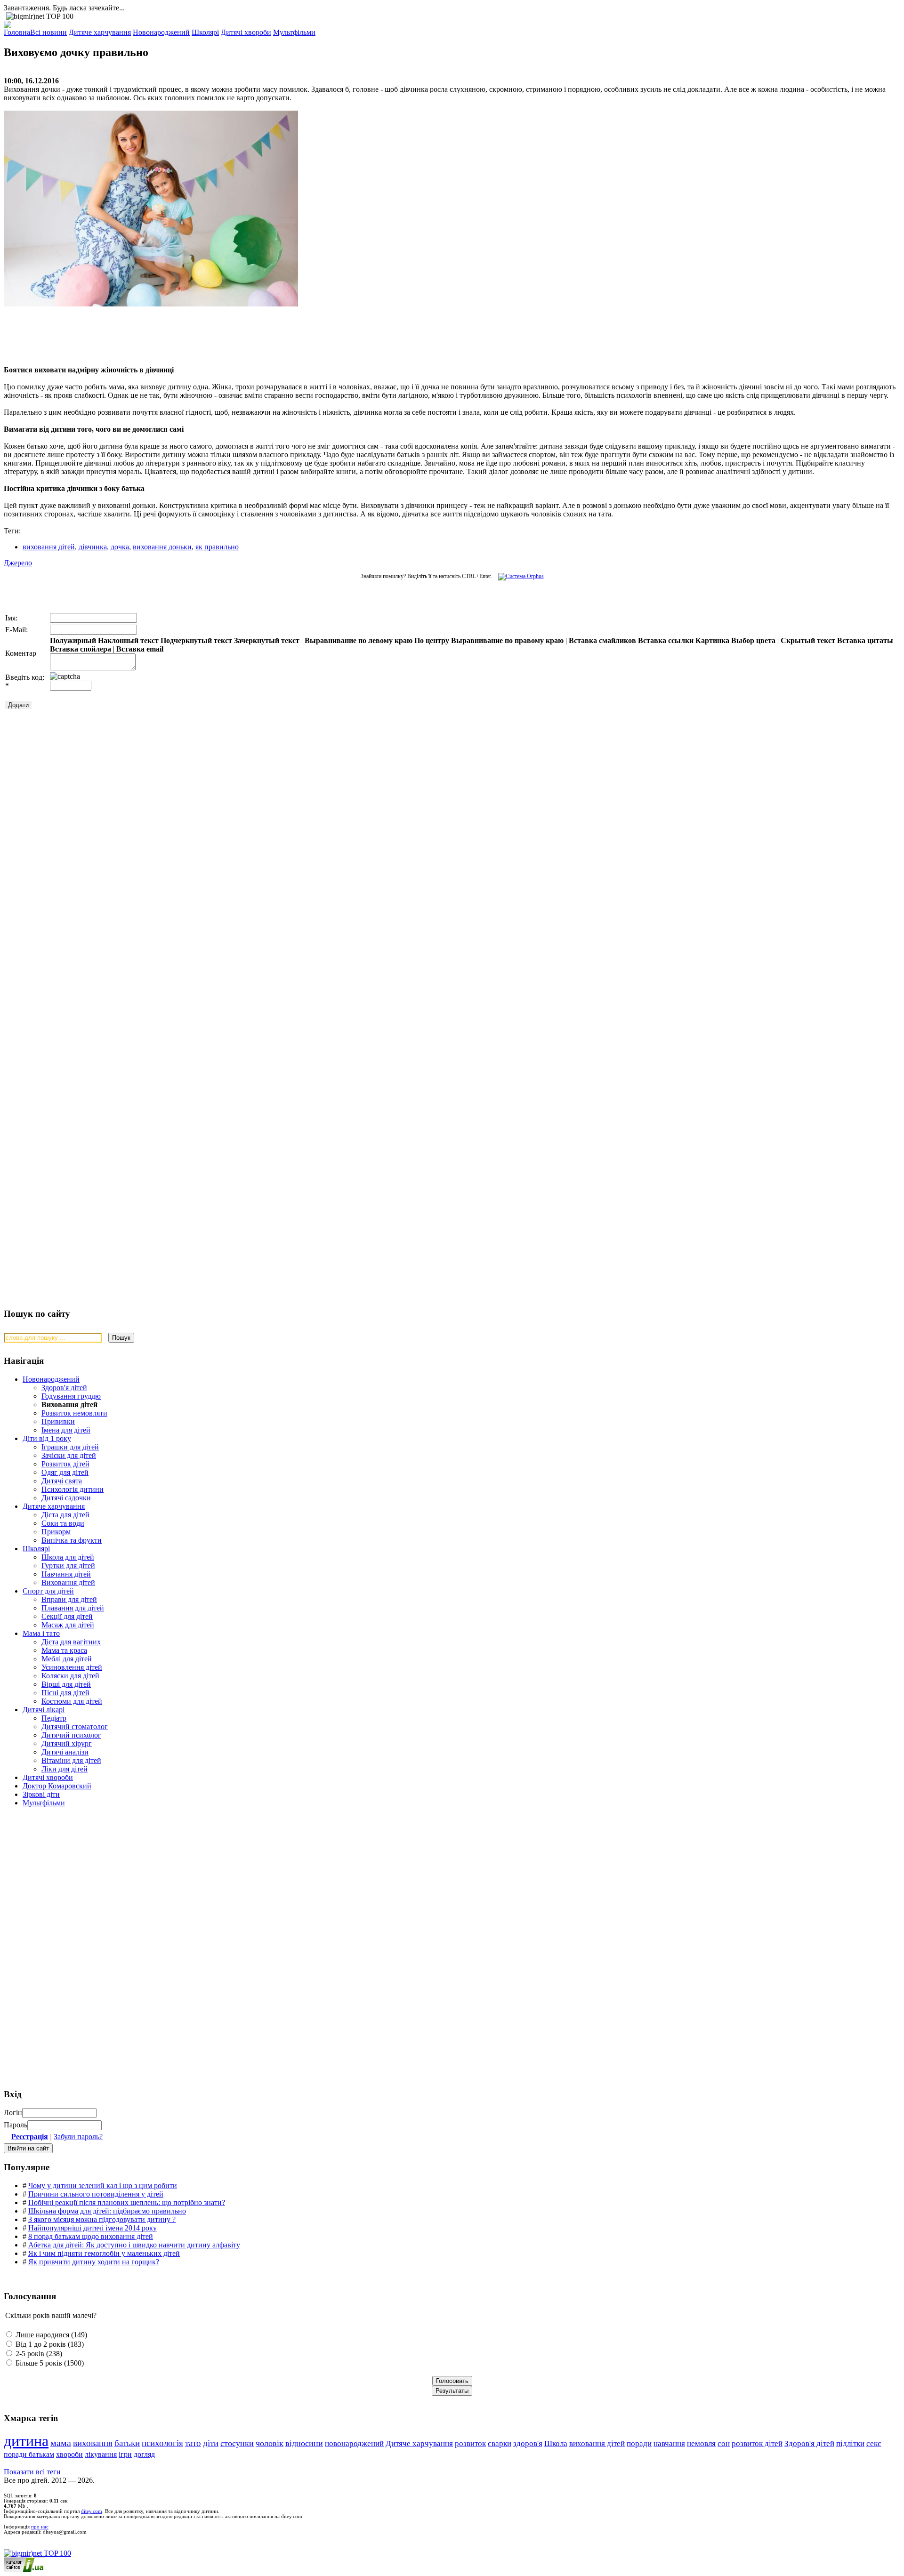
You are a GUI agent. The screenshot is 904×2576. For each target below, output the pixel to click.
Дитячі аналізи (65, 1752)
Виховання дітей (68, 1582)
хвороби (69, 2454)
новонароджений (354, 2443)
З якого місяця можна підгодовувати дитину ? (102, 2219)
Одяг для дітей (65, 1472)
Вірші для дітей (66, 1684)
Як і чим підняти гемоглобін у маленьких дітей (104, 2253)
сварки (500, 2443)
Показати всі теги (32, 2472)
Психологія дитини (73, 1489)
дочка (120, 547)
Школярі (36, 1549)
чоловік (270, 2443)
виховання (93, 2443)
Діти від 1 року (47, 1438)
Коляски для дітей (70, 1676)
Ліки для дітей (65, 1769)
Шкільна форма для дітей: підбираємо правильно (107, 2211)
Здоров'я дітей (64, 1388)
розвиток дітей (757, 2443)
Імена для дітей (66, 1430)
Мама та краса (64, 1650)
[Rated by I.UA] (24, 2570)
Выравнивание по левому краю (359, 640)
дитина (26, 2441)
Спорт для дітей (48, 1591)
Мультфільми (44, 1803)
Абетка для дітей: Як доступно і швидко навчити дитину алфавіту (134, 2245)
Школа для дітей (68, 1557)
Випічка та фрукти (72, 1540)
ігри (125, 2454)
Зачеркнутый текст (267, 640)
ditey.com (92, 2511)
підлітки (850, 2443)
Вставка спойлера (81, 649)
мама (61, 2443)
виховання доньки (162, 547)
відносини (304, 2443)
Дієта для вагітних (71, 1642)
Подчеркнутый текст (196, 640)
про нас (40, 2527)
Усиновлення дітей (72, 1667)
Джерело (18, 563)
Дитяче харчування (54, 1506)
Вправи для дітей (69, 1599)
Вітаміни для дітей (71, 1760)
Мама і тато (41, 1633)
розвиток (470, 2443)
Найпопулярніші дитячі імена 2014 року (93, 2228)
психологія (162, 2443)
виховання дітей (49, 547)
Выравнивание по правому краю (507, 640)
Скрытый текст (808, 640)
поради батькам (29, 2454)
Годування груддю (71, 1396)
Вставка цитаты (865, 640)
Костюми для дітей (72, 1701)
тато (193, 2443)
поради (639, 2443)
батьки (127, 2443)
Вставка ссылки (666, 640)
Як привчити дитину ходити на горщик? (94, 2262)
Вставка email (140, 649)
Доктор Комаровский (57, 1786)
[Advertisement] (145, 336)
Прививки (58, 1421)
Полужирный (73, 640)
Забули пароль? (78, 2137)
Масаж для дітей (68, 1625)
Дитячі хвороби (48, 1777)
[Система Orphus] (519, 576)
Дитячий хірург (67, 1743)
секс (874, 2443)
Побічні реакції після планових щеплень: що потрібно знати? (127, 2202)
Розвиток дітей (65, 1464)
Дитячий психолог (71, 1735)
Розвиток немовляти (74, 1413)
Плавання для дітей (73, 1608)
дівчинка (93, 547)
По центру (432, 640)
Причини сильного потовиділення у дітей (96, 2194)
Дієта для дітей (65, 1515)
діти (211, 2443)
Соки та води (63, 1523)
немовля (701, 2443)
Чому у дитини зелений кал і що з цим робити (103, 2186)
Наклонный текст (128, 640)
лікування (101, 2454)
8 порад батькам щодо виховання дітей (91, 2236)
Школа (556, 2443)
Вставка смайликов (602, 640)
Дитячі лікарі (44, 1710)
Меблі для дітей (67, 1659)
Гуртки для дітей (68, 1566)
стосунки (237, 2443)
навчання (669, 2443)
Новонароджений (51, 1379)
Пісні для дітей (65, 1693)
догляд (144, 2454)
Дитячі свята (62, 1481)
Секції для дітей (67, 1616)
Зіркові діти (41, 1794)
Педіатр (54, 1718)
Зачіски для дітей (69, 1455)
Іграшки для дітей (70, 1447)
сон (724, 2443)
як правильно (217, 547)
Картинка (712, 640)
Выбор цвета (753, 640)
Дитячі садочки (66, 1498)
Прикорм (56, 1532)
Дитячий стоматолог (75, 1727)
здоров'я (528, 2443)
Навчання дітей (66, 1574)
